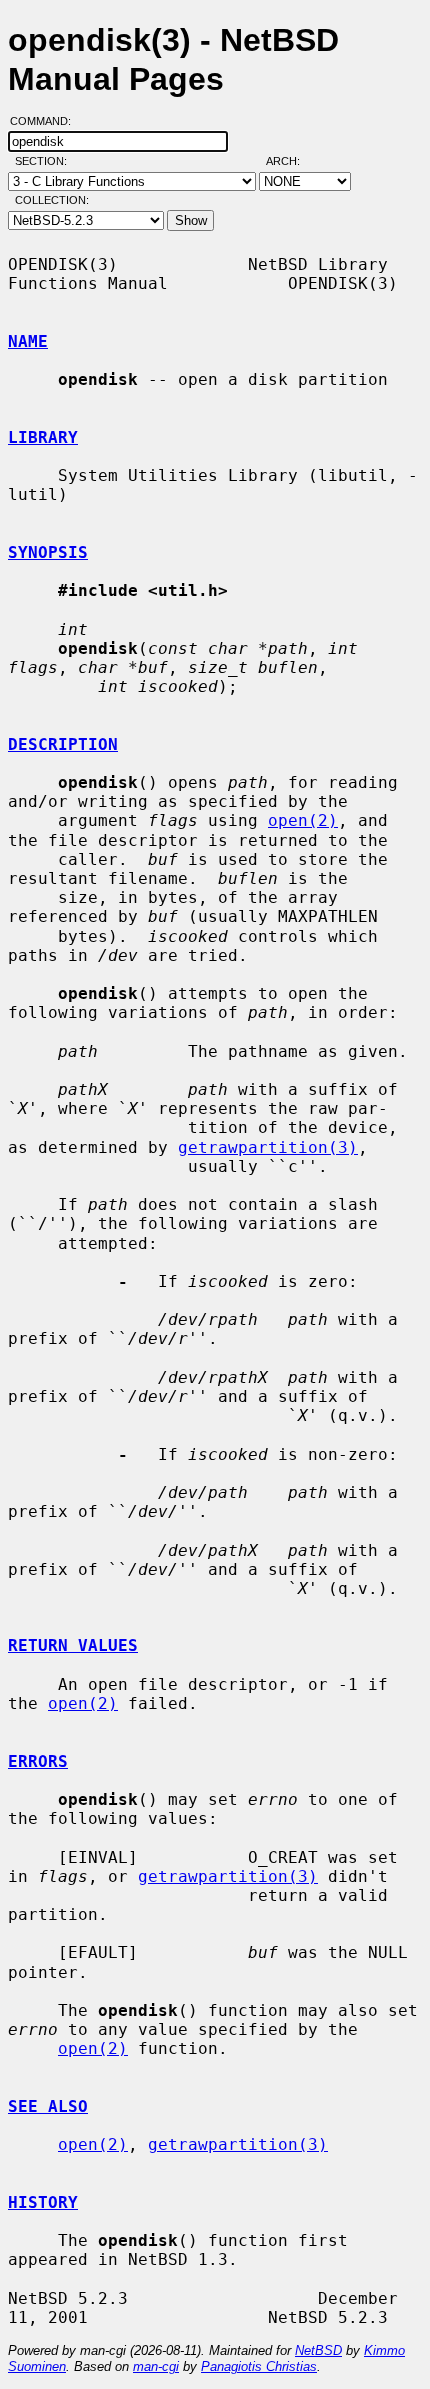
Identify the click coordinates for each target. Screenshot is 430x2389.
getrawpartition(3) (268, 1147)
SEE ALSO (48, 2106)
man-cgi (156, 2366)
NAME (28, 341)
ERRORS (38, 1761)
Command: (46, 121)
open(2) (303, 820)
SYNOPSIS (48, 552)
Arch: (292, 161)
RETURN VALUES (73, 1645)
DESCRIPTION (63, 744)
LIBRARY (43, 437)
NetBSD (318, 2350)
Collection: (52, 200)
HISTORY (43, 2202)
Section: (45, 161)
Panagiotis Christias (259, 2366)
